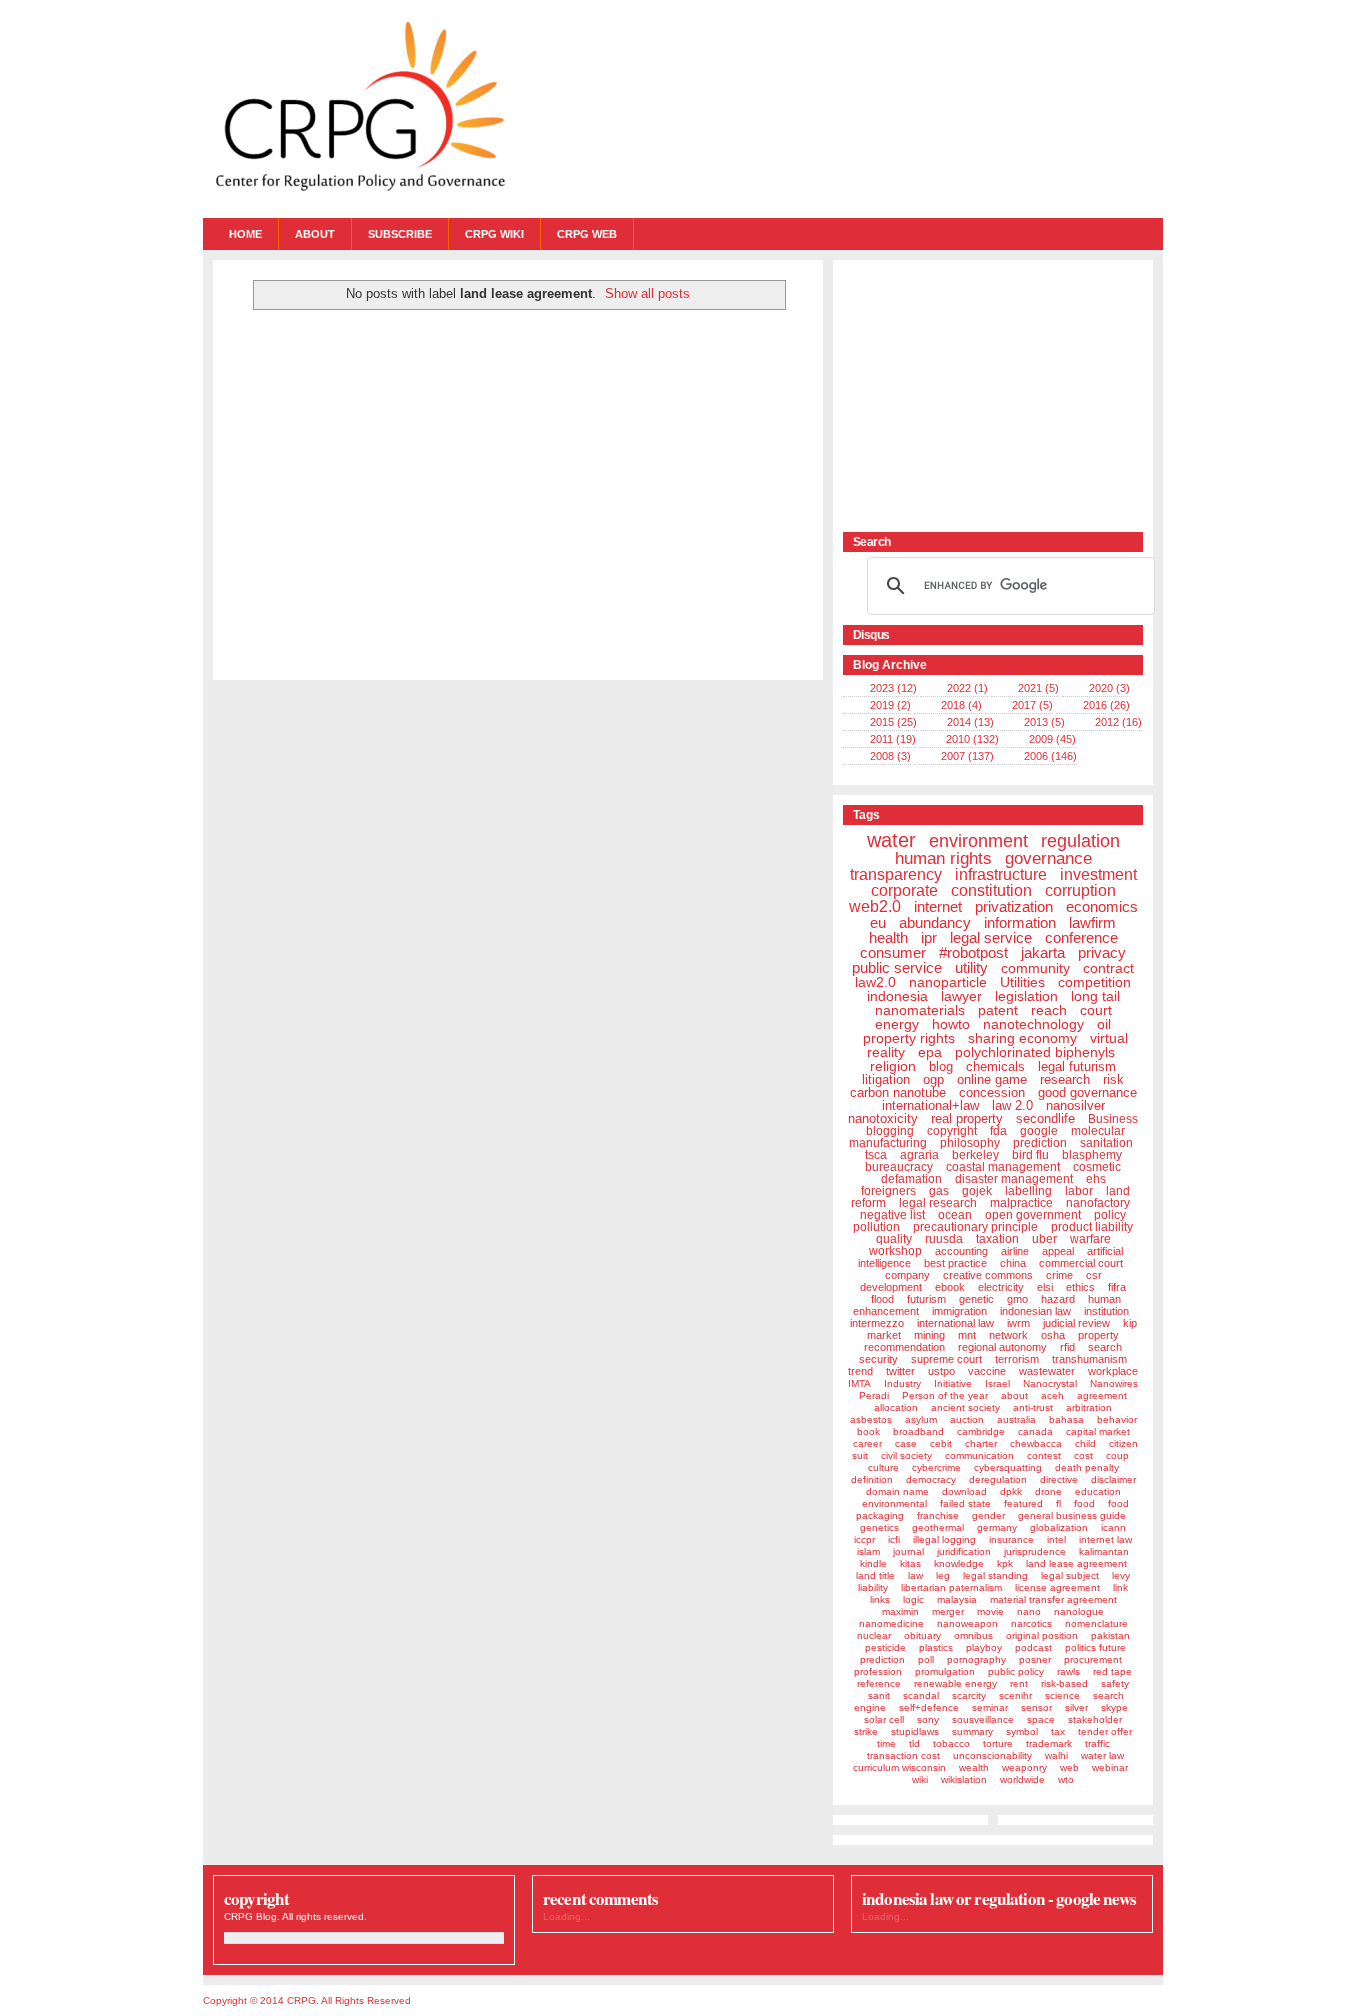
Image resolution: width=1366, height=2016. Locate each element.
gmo (1017, 1299)
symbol (1022, 1731)
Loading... (566, 1916)
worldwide (1022, 1779)
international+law (930, 1105)
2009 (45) (1052, 739)
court (1096, 1010)
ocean (955, 1215)
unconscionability (992, 1755)
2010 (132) (972, 739)
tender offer (1105, 1731)
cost (1083, 1455)
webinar (1110, 1767)
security (878, 1359)
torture (998, 1743)
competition (1094, 982)
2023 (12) (893, 688)
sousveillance (983, 1719)
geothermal (938, 1527)
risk (1113, 1079)
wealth (974, 1767)
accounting (961, 1251)
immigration (959, 1311)
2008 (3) (890, 756)
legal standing (995, 1575)
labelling (1028, 1191)
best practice (955, 1263)
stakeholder (1095, 1719)
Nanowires (1114, 1383)
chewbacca (1036, 1443)
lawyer (961, 996)
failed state (965, 1503)
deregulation (998, 1479)
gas (939, 1191)
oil (1104, 1024)
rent (1019, 1683)
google (1039, 1131)
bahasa (1066, 1419)
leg (943, 1575)
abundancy (935, 922)
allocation (896, 1407)
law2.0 (875, 982)
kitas (910, 1563)
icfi (894, 1539)
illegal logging (944, 1539)
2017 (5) (1032, 705)
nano (1029, 1611)
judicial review (1076, 1323)
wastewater (1047, 1371)
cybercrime (936, 1467)
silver (1076, 1707)
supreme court (946, 1359)
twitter (900, 1371)
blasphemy (1092, 1155)
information (1020, 922)
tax (1058, 1731)
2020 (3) (1109, 688)
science (1062, 1695)
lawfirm (1092, 922)
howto (951, 1024)
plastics (936, 1647)
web (1069, 1767)
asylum (921, 1419)
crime (1059, 1275)
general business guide (1072, 1515)
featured (1023, 1503)
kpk (1005, 1563)
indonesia (897, 996)
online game (992, 1079)
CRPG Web (587, 234)
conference (1081, 937)
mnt (967, 1335)
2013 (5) (1044, 722)
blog (941, 1066)
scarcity (969, 1695)
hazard (1058, 1299)
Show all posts (647, 293)
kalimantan (1104, 1551)
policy (1110, 1215)
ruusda (944, 1239)
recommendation (904, 1347)
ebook (950, 1287)
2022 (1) (967, 688)
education (1098, 1491)
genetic (976, 1299)
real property (967, 1118)
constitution (991, 890)
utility (971, 967)
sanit (879, 1695)
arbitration (1089, 1407)
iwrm (1018, 1323)
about (1014, 1395)
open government (1033, 1215)
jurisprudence (1035, 1551)
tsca (876, 1155)
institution (1106, 1311)
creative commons (988, 1275)
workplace (1113, 1371)
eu (878, 922)
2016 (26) (1106, 705)
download (964, 1491)
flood (882, 1299)
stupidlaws (915, 1731)
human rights (943, 858)
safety (1115, 1683)
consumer (893, 952)
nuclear (874, 1635)
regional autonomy (1002, 1347)
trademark (1049, 1743)
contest (1044, 1455)
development (891, 1287)
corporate (904, 890)
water (891, 840)
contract (1108, 968)
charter (981, 1443)
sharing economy (1022, 1038)
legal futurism (1077, 1066)
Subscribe (400, 234)
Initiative (953, 1383)
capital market (1098, 1431)
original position (1042, 1635)
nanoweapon (967, 1623)
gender (988, 1515)
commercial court (1081, 1263)
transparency (896, 874)
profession (878, 1671)
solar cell (884, 1719)
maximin (900, 1611)
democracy (931, 1479)
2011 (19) (893, 739)
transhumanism (1089, 1359)
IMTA (859, 1383)
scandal (921, 1695)
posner (1035, 1659)
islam (868, 1551)
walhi (1056, 1755)
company (907, 1275)
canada (1035, 1431)
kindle (873, 1563)
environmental (894, 1503)
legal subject (1070, 1575)
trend (860, 1371)
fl (1058, 1503)
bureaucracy (899, 1167)
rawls (1068, 1671)
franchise (938, 1515)
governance (1048, 858)
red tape (1112, 1671)
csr (1094, 1275)
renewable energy (955, 1683)
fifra (1117, 1287)
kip (1130, 1323)
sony (928, 1719)
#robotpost (973, 952)
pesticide (885, 1647)
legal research (938, 1203)
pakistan (1110, 1635)
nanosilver (1075, 1105)
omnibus (973, 1635)
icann (1113, 1527)
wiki (920, 1779)
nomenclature (1096, 1623)
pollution (876, 1227)
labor (1079, 1191)
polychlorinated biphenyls (1035, 1052)
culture (883, 1467)
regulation (1080, 841)
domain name (897, 1491)
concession (992, 1092)
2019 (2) (890, 705)
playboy (984, 1647)
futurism (926, 1299)
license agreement (1057, 1587)
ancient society (965, 1407)
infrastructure (1001, 874)
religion (893, 1066)
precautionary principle (975, 1227)
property (1098, 1335)
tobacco (951, 1743)
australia (1016, 1419)
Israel (997, 1383)
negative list (892, 1215)
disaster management (1014, 1179)
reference (879, 1683)
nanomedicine (891, 1623)
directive (1059, 1479)
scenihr (1015, 1695)
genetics (879, 1527)
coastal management (1003, 1167)
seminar (990, 1707)
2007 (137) (967, 756)
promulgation (945, 1671)
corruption (1080, 890)
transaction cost (903, 1755)
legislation (1026, 996)
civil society (906, 1455)
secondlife (1045, 1118)
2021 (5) (1038, 688)
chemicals (995, 1066)
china (1013, 1263)
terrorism (1017, 1359)
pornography (976, 1659)
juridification (964, 1551)
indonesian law (1035, 1311)
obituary (922, 1635)
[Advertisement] (968, 395)
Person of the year (945, 1395)
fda (998, 1131)
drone (1048, 1491)
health (888, 937)
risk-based (1064, 1683)
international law (955, 1323)
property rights (909, 1038)
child (1085, 1443)
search (1105, 1347)
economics (1102, 906)
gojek (977, 1191)
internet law (1105, 1539)
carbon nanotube (898, 1092)
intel (1056, 1539)
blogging (890, 1131)
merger (948, 1611)
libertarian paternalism (951, 1587)
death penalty (1087, 1467)
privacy (1102, 952)
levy (1121, 1575)
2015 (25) (893, 722)
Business (1113, 1119)
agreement (1102, 1395)
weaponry (1024, 1767)
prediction (1040, 1143)
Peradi (874, 1395)
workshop (895, 1251)
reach (1049, 1010)
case (906, 1443)
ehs (1096, 1179)
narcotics (1031, 1623)
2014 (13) (970, 722)
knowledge (959, 1563)
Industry (902, 1383)
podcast (1033, 1647)
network (1008, 1335)
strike (866, 1731)
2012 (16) (1118, 722)
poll (926, 1659)
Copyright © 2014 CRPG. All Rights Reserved (307, 2000)
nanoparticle (948, 982)
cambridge (981, 1431)
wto (1066, 1779)
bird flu (1030, 1155)
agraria (919, 1155)
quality (894, 1239)
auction (967, 1419)
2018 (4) (961, 705)
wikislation (964, 1779)
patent (998, 1010)
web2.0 (875, 906)
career (867, 1443)
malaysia (957, 1599)
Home (245, 234)
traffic (1097, 1743)
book (868, 1431)
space (1041, 1719)
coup (1117, 1455)
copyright (952, 1131)
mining (929, 1335)
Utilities (1022, 982)
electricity (1001, 1287)
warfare (1090, 1239)
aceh (1052, 1395)
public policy (1016, 1671)
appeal (1058, 1251)
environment (978, 841)
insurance (1011, 1539)
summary (972, 1731)
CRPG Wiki (494, 234)
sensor (1036, 1707)
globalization (1059, 1527)
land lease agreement (1076, 1563)
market (884, 1335)
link (1120, 1587)
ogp (933, 1079)
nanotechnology (1033, 1024)
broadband (918, 1431)
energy (897, 1024)
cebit (941, 1443)
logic (913, 1599)
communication (979, 1455)
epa (930, 1052)
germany (997, 1527)
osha (1053, 1335)
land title (875, 1575)
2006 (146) (1050, 756)
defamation (911, 1179)
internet (938, 906)
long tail (1095, 996)
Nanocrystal (1050, 1383)
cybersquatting (1008, 1467)
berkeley (975, 1155)
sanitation (1106, 1143)
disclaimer (1113, 1479)
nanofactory (1098, 1203)
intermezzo (877, 1323)
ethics (1080, 1287)
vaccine (987, 1371)
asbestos (871, 1419)
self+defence (929, 1707)
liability (873, 1587)
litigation (886, 1079)
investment (1098, 874)
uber (1044, 1239)
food (1084, 1503)
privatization (1014, 906)
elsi (1045, 1287)
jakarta (1043, 952)
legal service (991, 937)
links (880, 1599)
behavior (1117, 1419)
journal (908, 1551)
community (1035, 968)
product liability (1092, 1227)
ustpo (941, 1371)
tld (914, 1743)
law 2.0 (1012, 1105)
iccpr (864, 1539)
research (1065, 1079)
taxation (997, 1239)
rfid (1067, 1347)
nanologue (1079, 1611)
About (315, 234)
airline (1015, 1251)
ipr (929, 937)
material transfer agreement (1053, 1599)
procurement (1093, 1659)
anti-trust (1033, 1407)
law (915, 1575)
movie (990, 1611)
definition (872, 1479)
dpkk (1011, 1491)
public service (897, 967)
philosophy (970, 1143)
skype (1114, 1707)
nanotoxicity (883, 1118)
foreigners (888, 1191)
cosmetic (1097, 1167)
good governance (1087, 1092)
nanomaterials (920, 1010)
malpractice (1021, 1203)
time (886, 1743)
